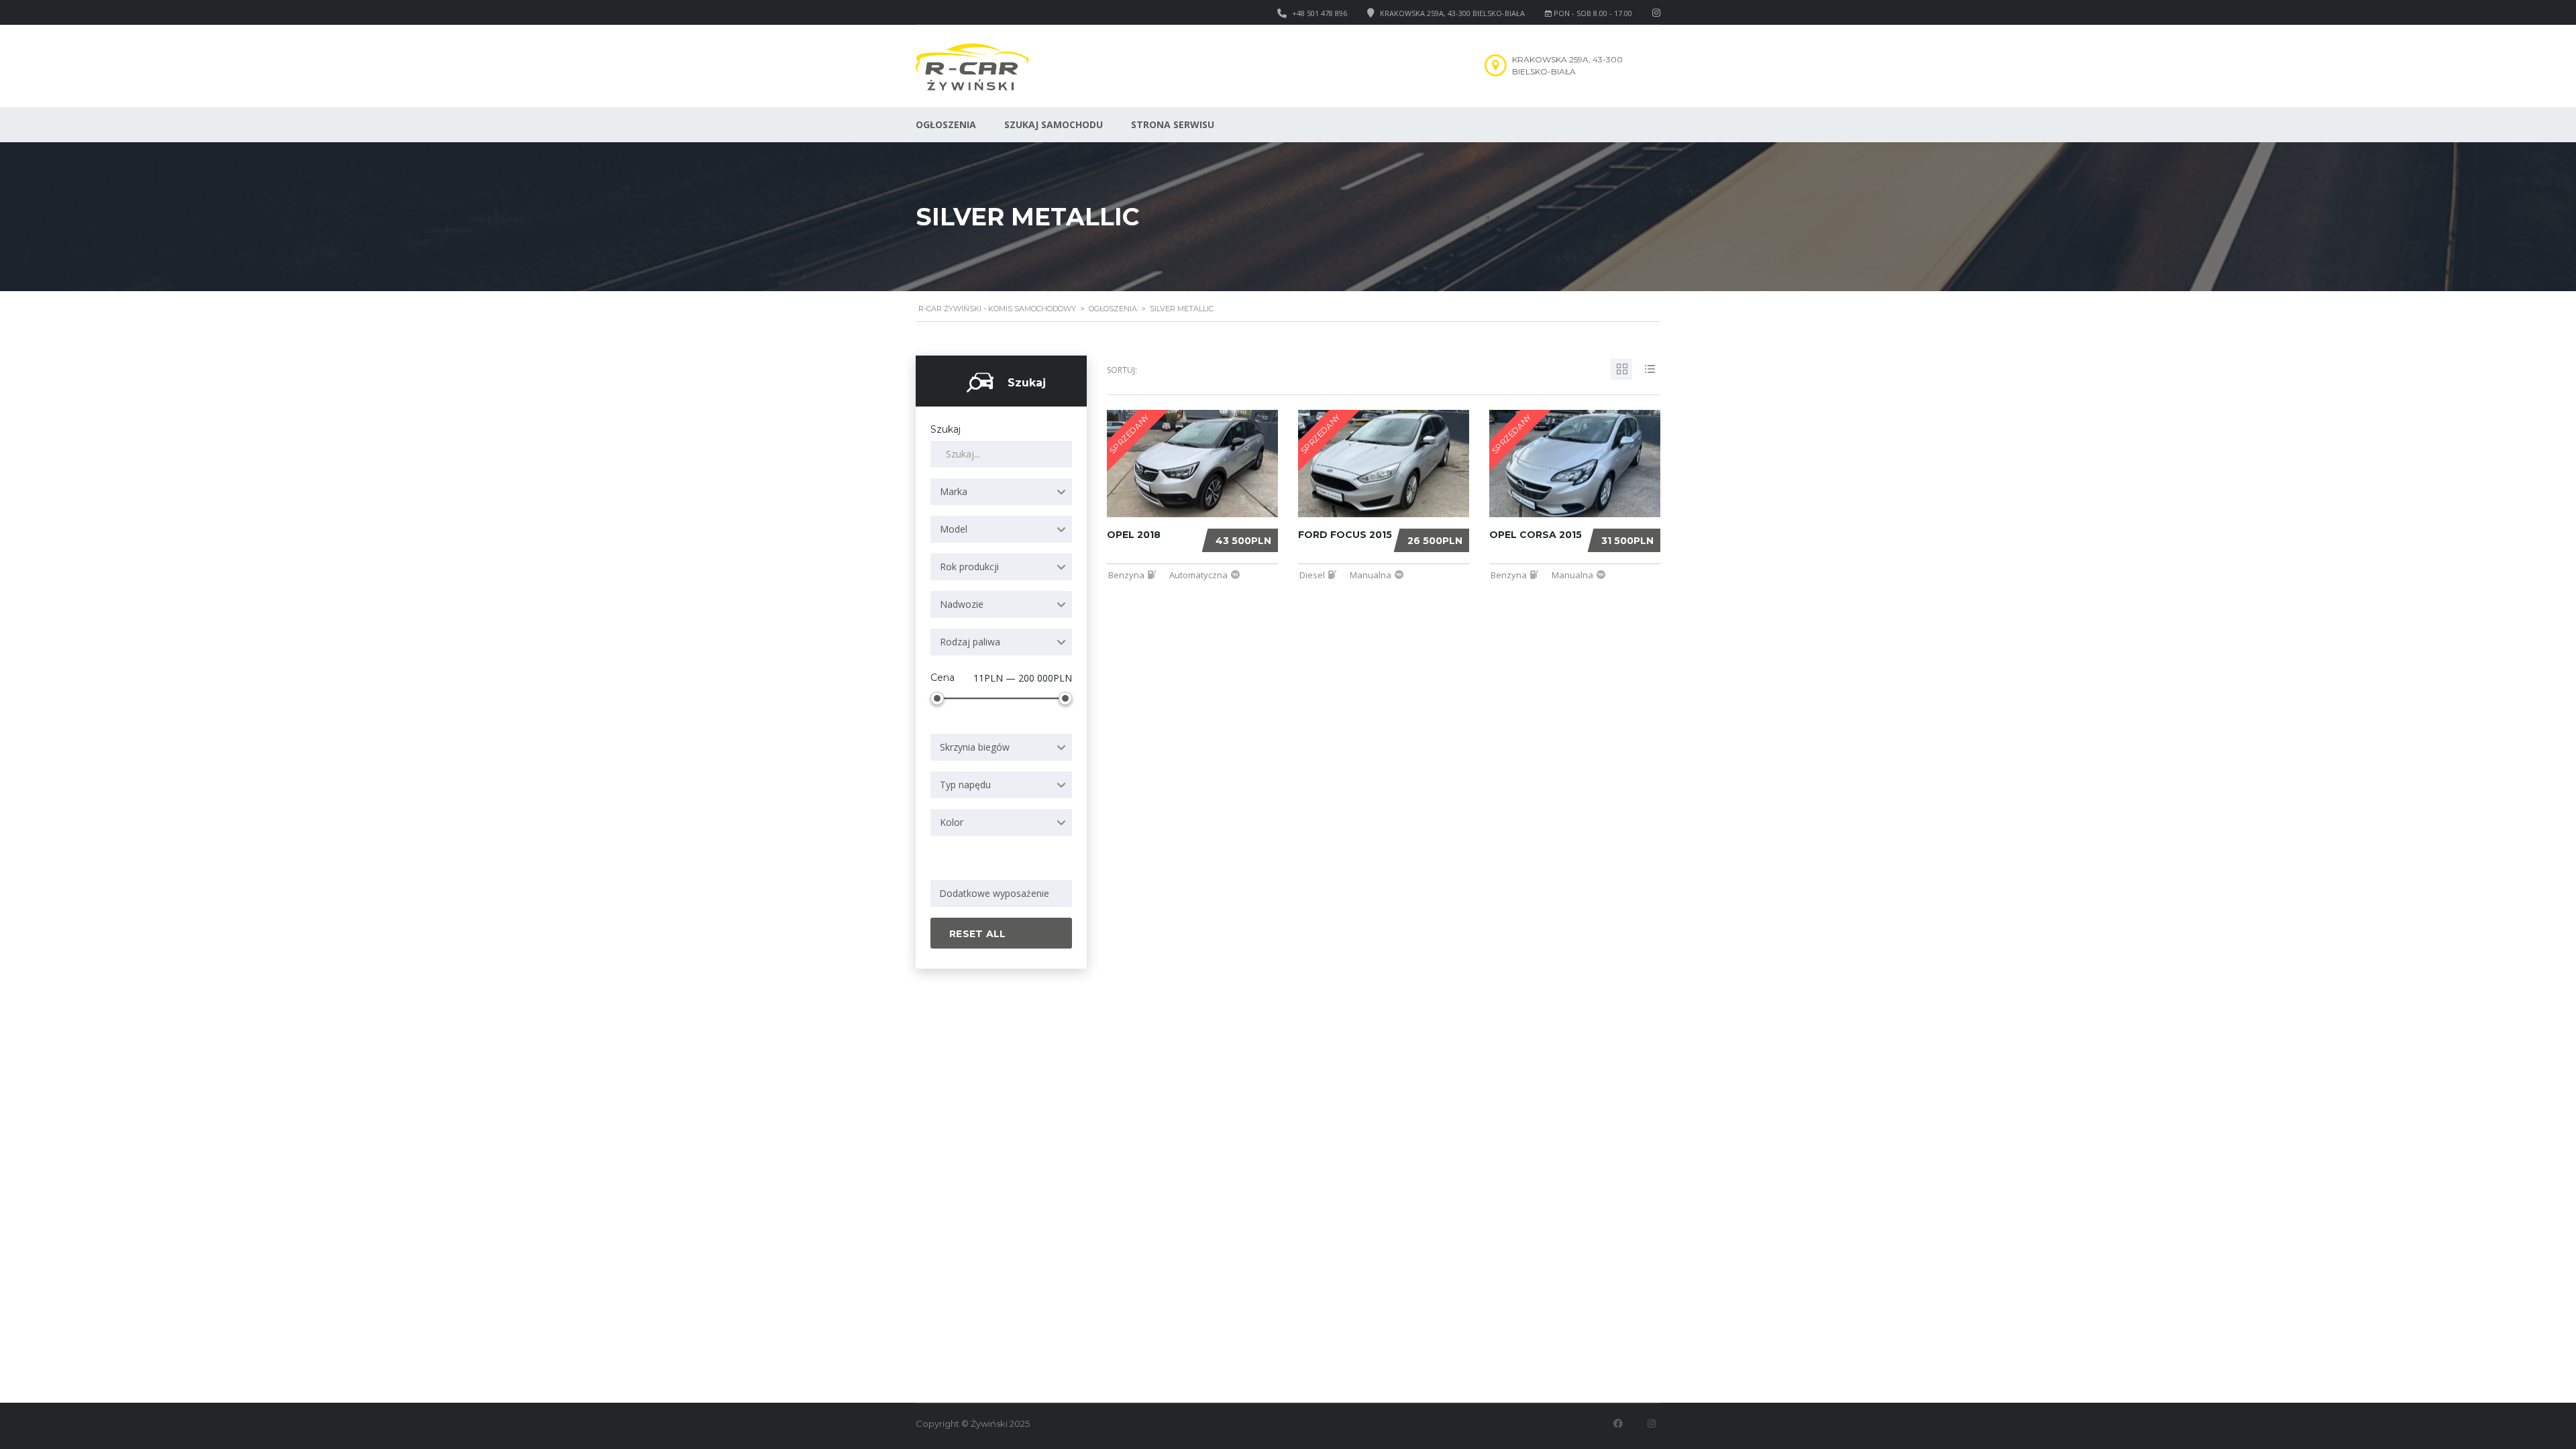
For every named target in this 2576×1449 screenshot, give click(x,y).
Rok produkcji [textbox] (969, 567)
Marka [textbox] (954, 491)
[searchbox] (1004, 894)
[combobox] (1001, 492)
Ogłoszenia (946, 124)
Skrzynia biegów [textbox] (975, 747)
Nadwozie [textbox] (962, 604)
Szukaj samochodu (1054, 124)
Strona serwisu (1173, 124)
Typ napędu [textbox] (965, 785)
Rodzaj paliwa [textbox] (970, 642)
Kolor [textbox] (952, 822)
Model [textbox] (954, 529)
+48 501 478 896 (1320, 13)
